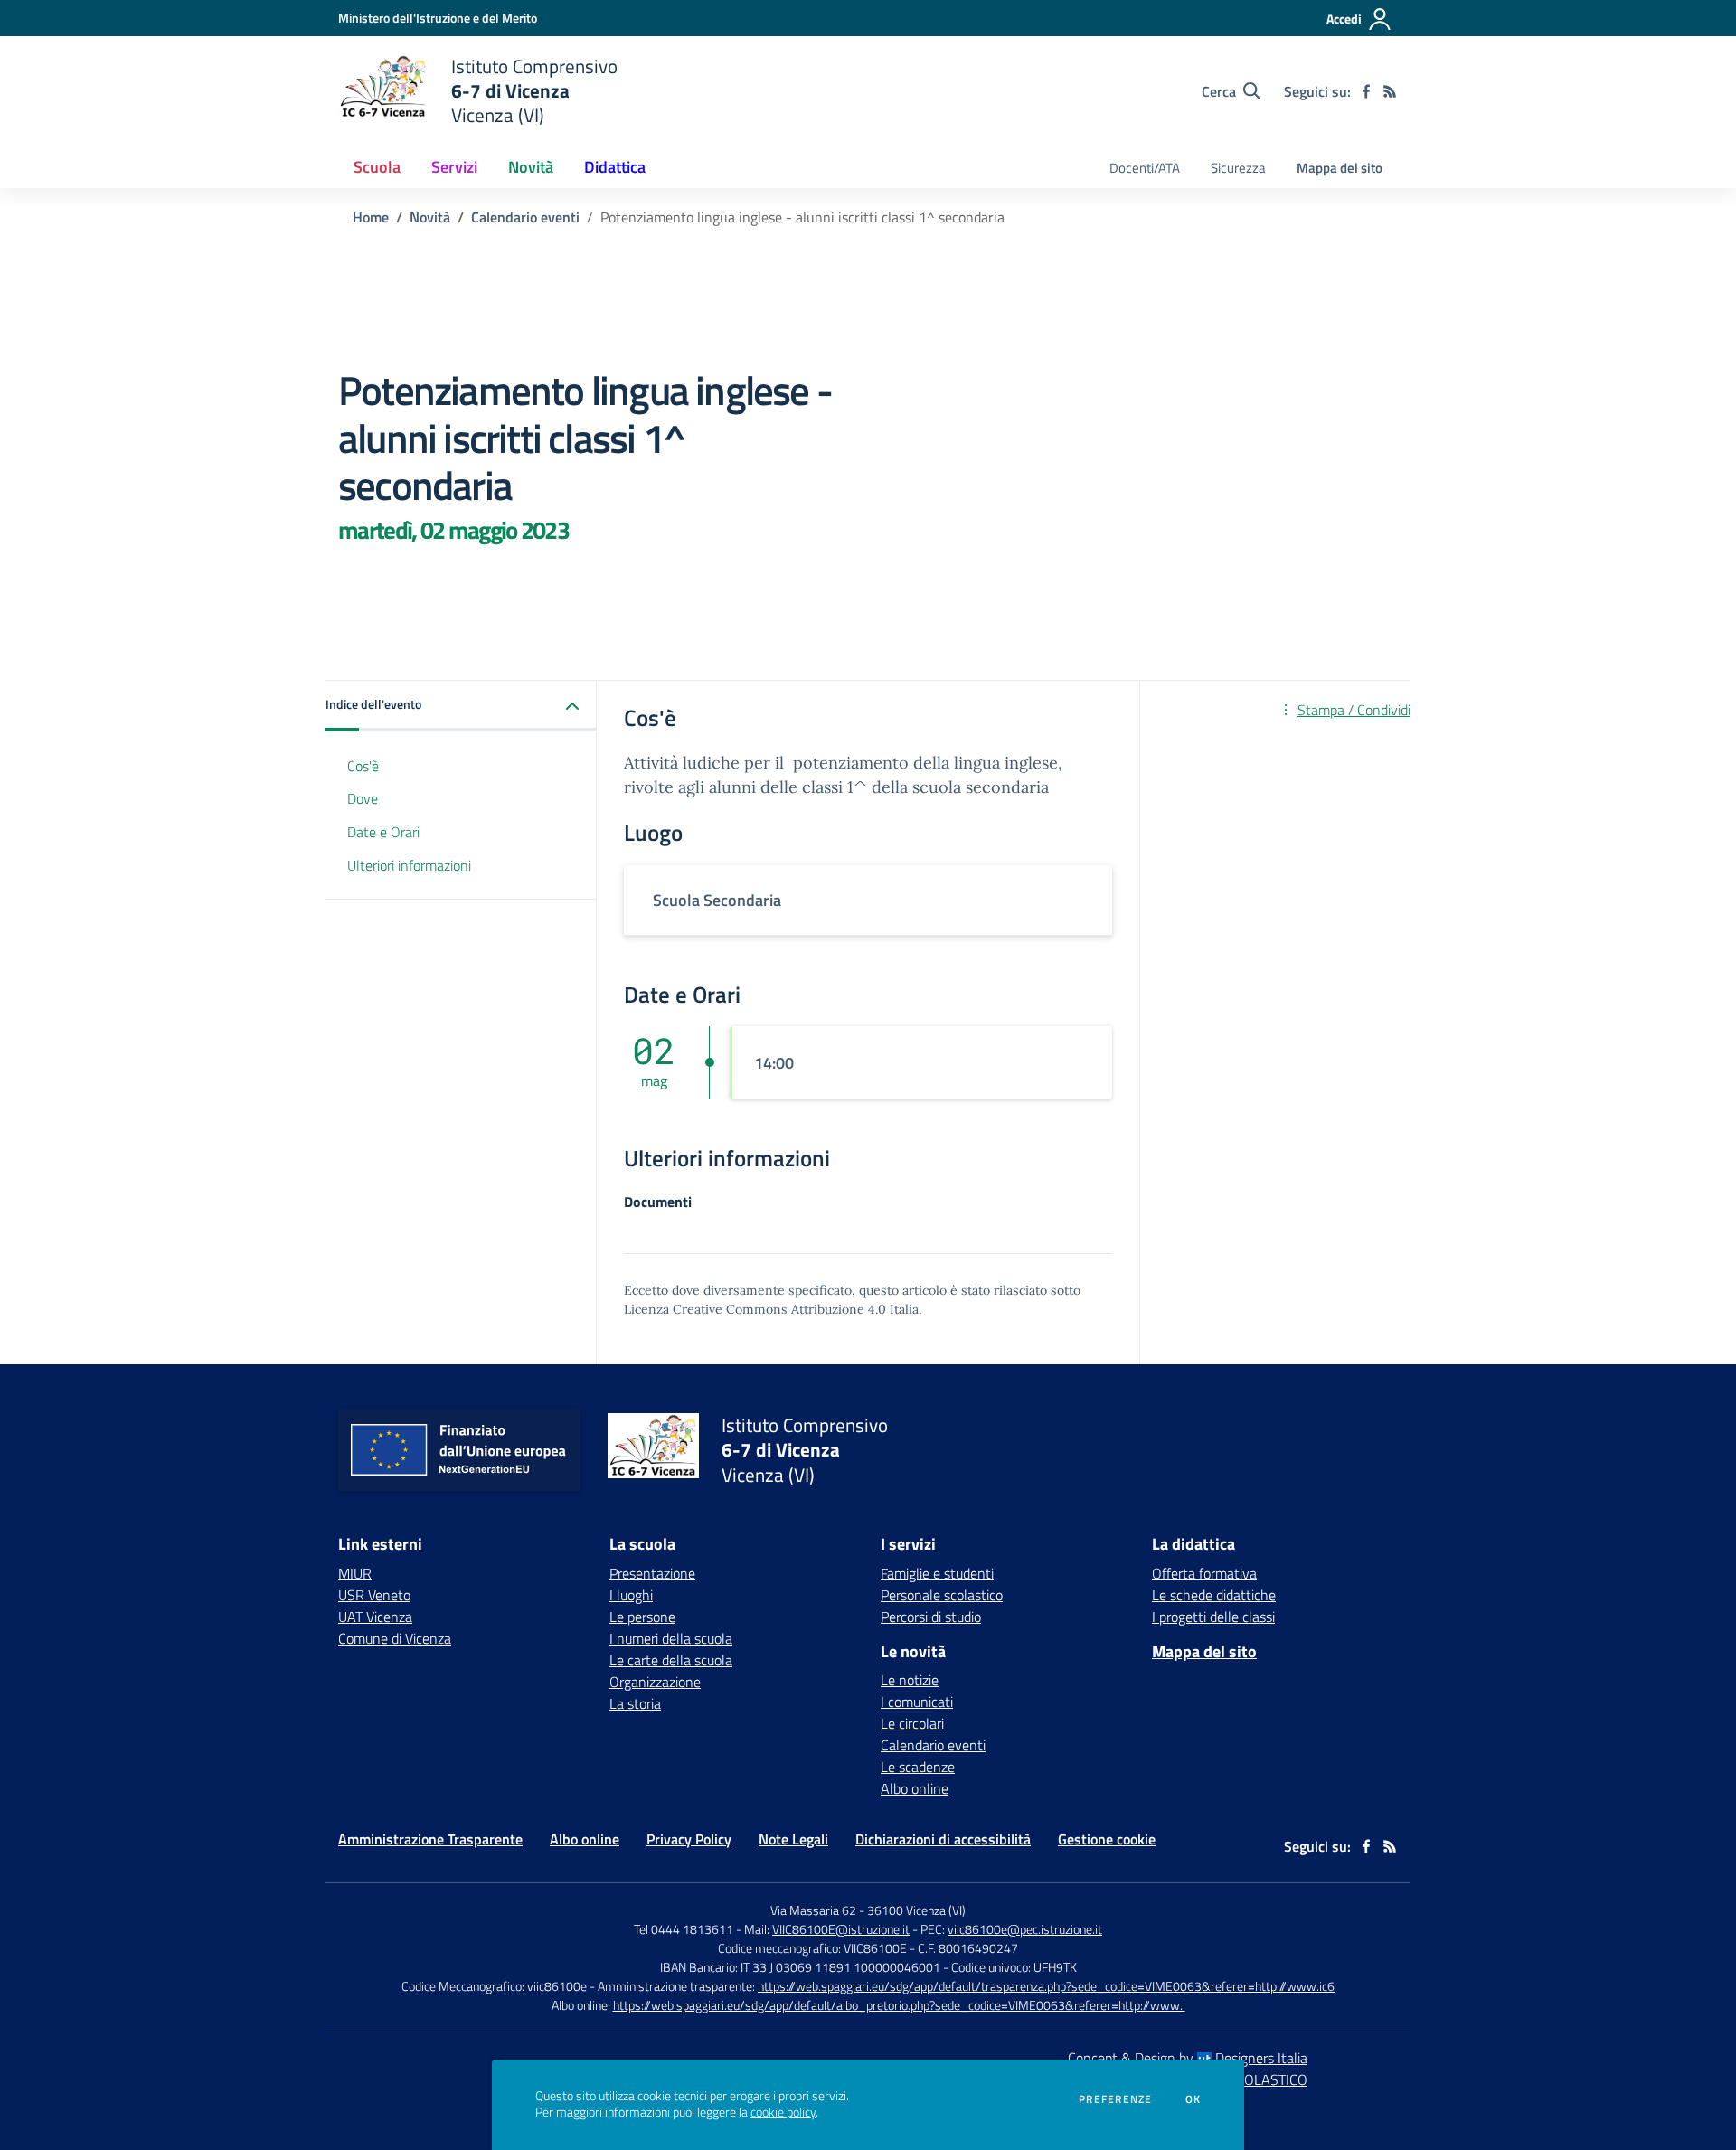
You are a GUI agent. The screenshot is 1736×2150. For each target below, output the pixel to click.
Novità (430, 217)
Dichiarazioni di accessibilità (943, 1839)
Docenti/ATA (1145, 168)
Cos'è (363, 765)
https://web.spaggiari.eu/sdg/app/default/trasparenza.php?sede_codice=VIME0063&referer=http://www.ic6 (1046, 1986)
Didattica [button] (615, 167)
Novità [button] (531, 167)
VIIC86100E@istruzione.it (841, 1929)
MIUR (355, 1573)
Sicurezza (1238, 168)
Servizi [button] (454, 167)
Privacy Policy (689, 1839)
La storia (635, 1703)
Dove (363, 798)
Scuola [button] (377, 167)
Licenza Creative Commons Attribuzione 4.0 (755, 1309)
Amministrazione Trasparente (430, 1839)
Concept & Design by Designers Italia (1188, 2058)
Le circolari (912, 1723)
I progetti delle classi (1213, 1617)
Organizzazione (655, 1682)
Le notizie (910, 1680)
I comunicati (917, 1702)
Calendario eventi (525, 217)
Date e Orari (383, 832)
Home (371, 217)
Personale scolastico (942, 1595)
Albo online (915, 1788)
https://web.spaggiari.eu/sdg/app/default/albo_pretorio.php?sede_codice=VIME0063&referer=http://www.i (899, 2005)
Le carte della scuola (671, 1660)
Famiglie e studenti (937, 1573)
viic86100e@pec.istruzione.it (1025, 1929)
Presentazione (652, 1573)
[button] (461, 706)
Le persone (642, 1617)
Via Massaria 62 (813, 1910)
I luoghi (631, 1595)
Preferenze (1115, 2099)
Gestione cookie (1107, 1839)
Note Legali (793, 1839)
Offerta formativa (1204, 1573)
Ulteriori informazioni (409, 865)
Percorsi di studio (931, 1617)
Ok (1193, 2099)
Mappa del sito (1340, 168)
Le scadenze (918, 1767)
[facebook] (1366, 91)
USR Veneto (374, 1595)
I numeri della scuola (671, 1638)
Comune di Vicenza (395, 1638)
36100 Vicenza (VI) (916, 1910)
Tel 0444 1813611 (684, 1929)
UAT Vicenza (375, 1617)
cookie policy (783, 2112)
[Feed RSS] (1390, 91)
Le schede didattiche (1214, 1595)
